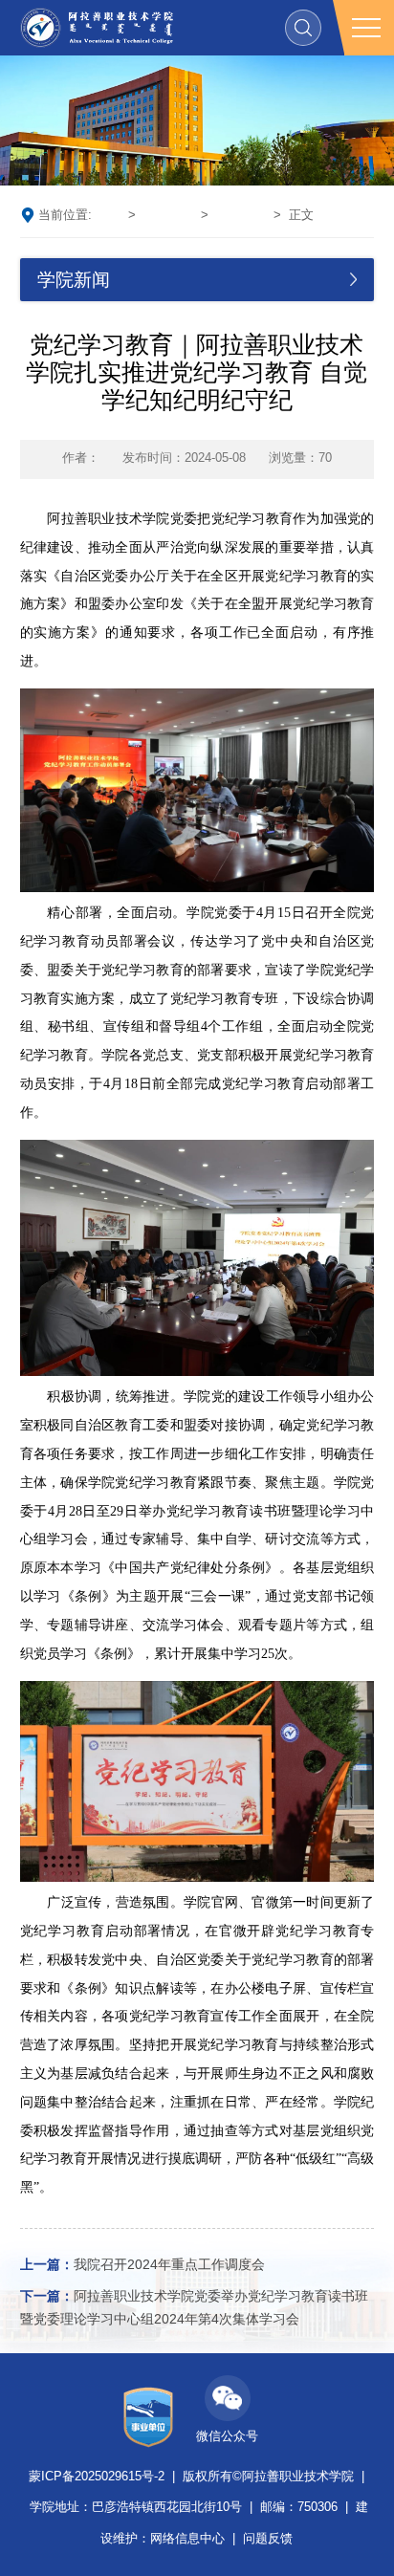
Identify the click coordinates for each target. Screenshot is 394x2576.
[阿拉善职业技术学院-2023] (97, 28)
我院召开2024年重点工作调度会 (142, 2265)
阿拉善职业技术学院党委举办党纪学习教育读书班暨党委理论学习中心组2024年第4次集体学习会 (194, 2308)
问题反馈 (268, 2539)
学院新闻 (168, 215)
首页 (108, 215)
